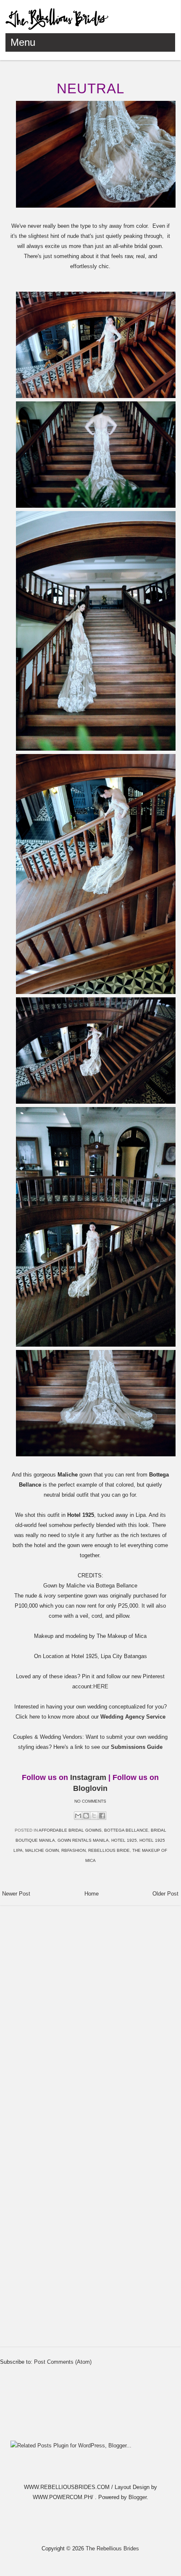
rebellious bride (109, 1850)
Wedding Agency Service (133, 1717)
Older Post (165, 1894)
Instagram (88, 1777)
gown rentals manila (83, 1840)
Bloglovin (90, 1788)
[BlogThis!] (86, 1816)
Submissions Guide (137, 1747)
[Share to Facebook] (102, 1816)
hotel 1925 (124, 1840)
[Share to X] (94, 1816)
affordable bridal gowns (70, 1830)
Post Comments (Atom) (63, 2362)
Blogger (138, 2497)
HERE (101, 1686)
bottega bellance (126, 1830)
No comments (90, 1801)
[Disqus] (90, 2015)
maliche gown (42, 1850)
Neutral (90, 88)
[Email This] (78, 1816)
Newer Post (16, 1894)
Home (92, 1894)
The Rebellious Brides (112, 2548)
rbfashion (73, 1850)
